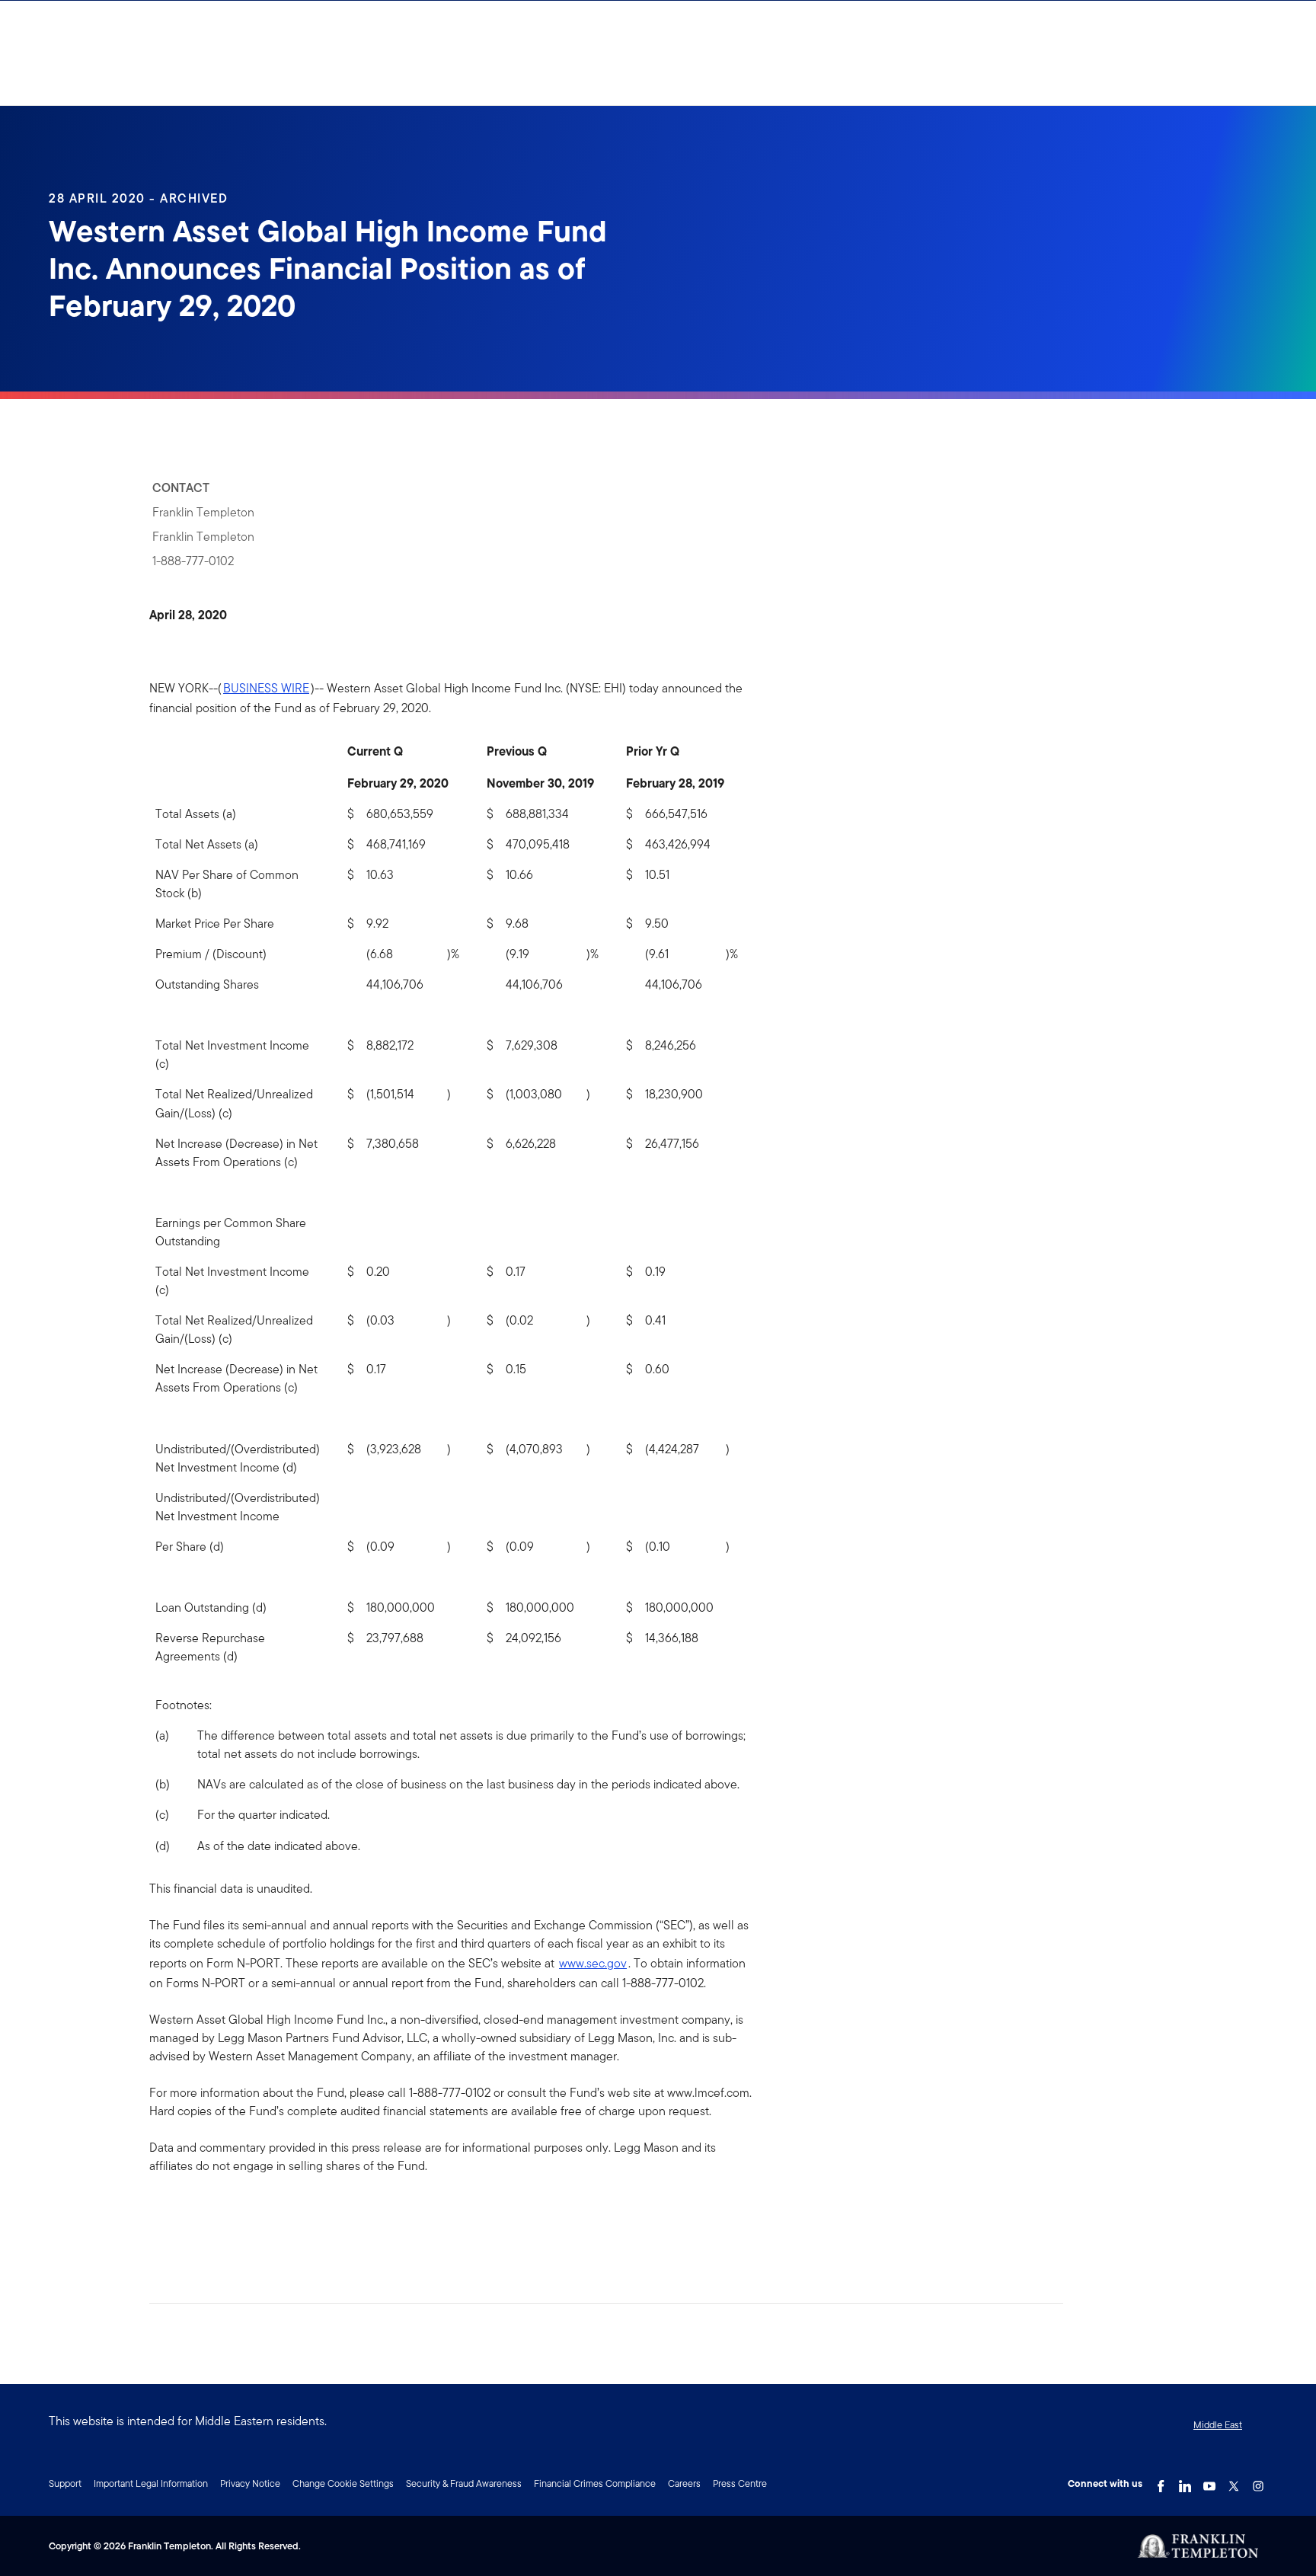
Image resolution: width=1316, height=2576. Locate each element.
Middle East (1218, 2425)
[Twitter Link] (1234, 2482)
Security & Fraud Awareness (464, 2483)
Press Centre (740, 2483)
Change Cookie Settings (343, 2483)
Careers (684, 2483)
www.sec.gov (593, 1963)
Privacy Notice (250, 2483)
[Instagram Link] (1258, 2482)
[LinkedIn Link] (1185, 2482)
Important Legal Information (151, 2483)
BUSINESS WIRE (266, 688)
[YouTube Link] (1209, 2482)
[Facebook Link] (1161, 2482)
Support (65, 2483)
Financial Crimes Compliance (595, 2483)
